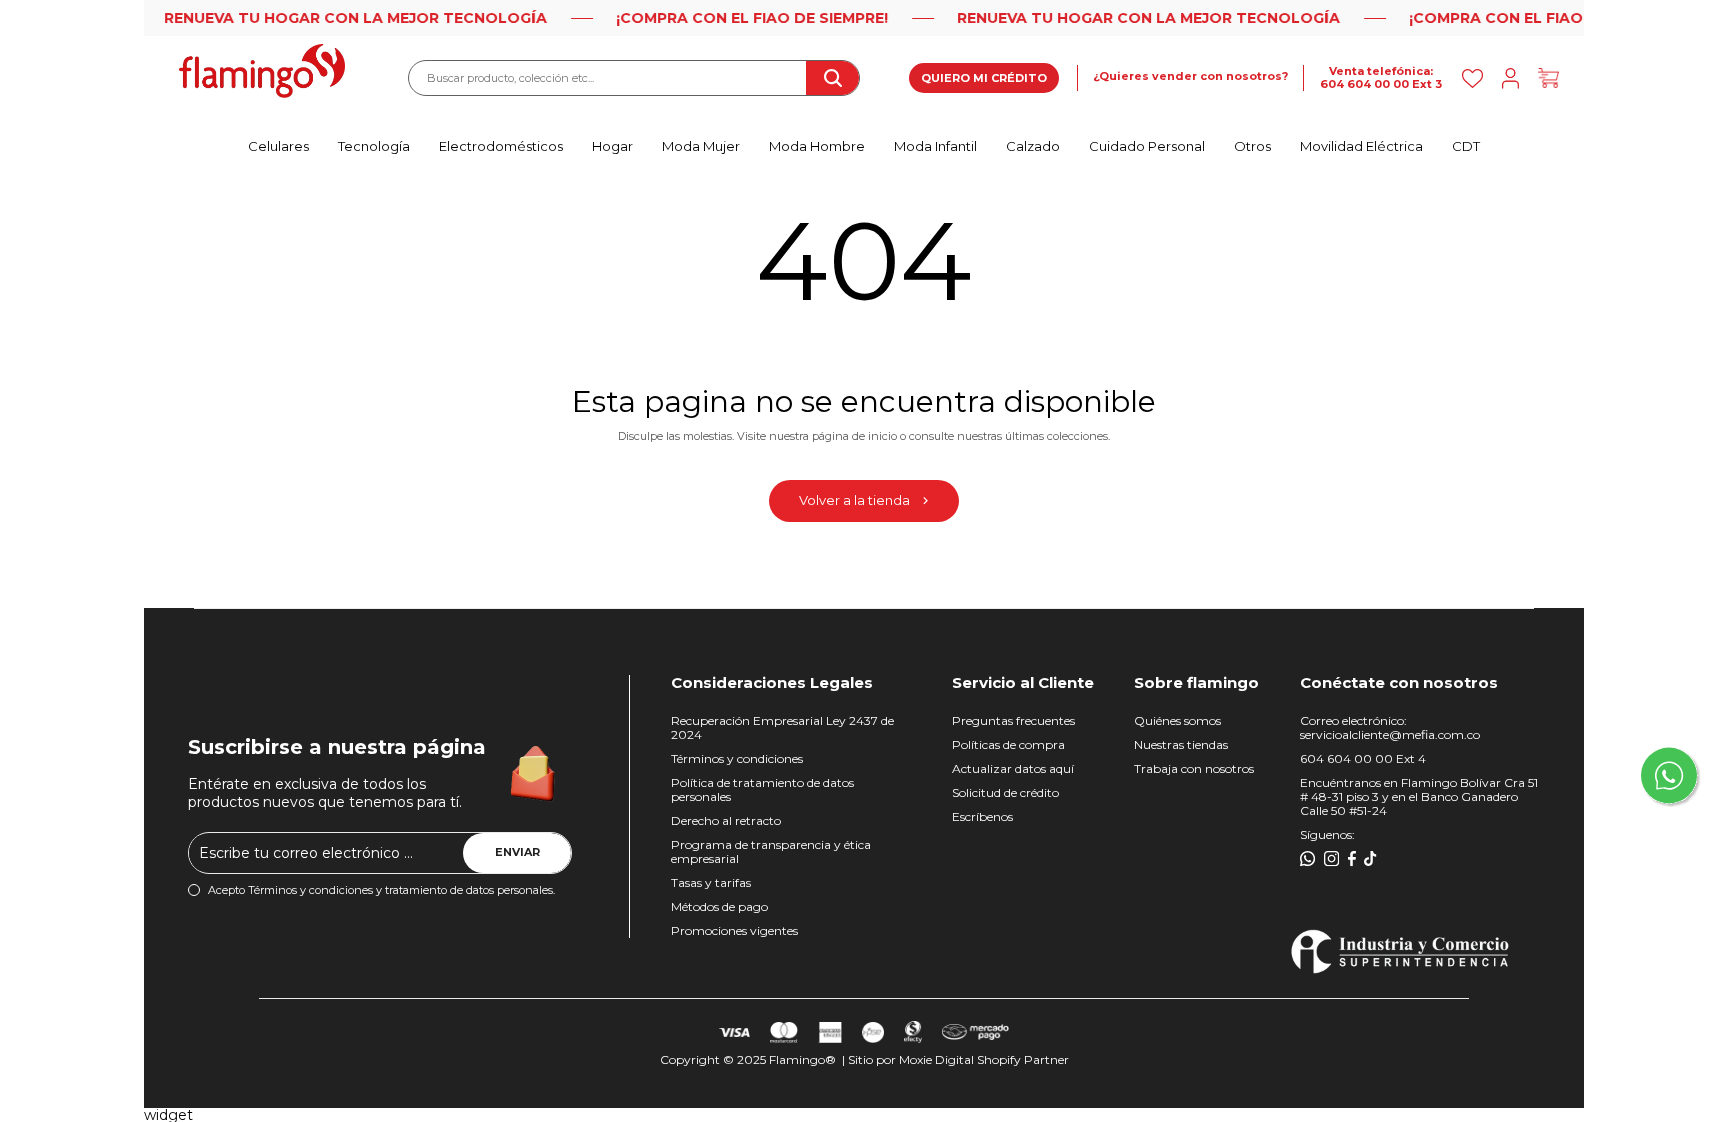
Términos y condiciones (737, 758)
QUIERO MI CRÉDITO (984, 78)
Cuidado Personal (1147, 146)
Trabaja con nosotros (1194, 768)
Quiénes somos (1177, 720)
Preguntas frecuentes (1013, 720)
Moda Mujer (701, 146)
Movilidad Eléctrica (1361, 146)
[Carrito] (1548, 78)
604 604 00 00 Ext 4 (1363, 758)
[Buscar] (832, 78)
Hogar (612, 146)
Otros (1252, 146)
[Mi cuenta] (1510, 78)
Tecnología (374, 146)
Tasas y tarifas (711, 882)
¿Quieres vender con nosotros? (1190, 76)
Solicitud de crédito (1005, 792)
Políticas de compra (1008, 744)
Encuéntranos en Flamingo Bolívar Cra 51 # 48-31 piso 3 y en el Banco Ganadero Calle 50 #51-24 (1419, 796)
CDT (1466, 146)
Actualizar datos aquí (1013, 768)
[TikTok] (1370, 859)
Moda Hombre (817, 146)
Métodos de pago (719, 906)
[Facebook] (1352, 859)
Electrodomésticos (501, 146)
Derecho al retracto (726, 820)
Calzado (1033, 146)
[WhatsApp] (1308, 859)
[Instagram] (1332, 859)
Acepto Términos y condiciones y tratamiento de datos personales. (381, 890)
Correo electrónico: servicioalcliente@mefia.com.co (1390, 727)
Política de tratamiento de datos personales (762, 789)
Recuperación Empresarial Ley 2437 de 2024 (782, 727)
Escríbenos (982, 816)
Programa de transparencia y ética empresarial (771, 851)
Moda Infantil (935, 146)
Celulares (278, 146)
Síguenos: (1327, 834)
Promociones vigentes (734, 930)
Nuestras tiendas (1181, 744)
